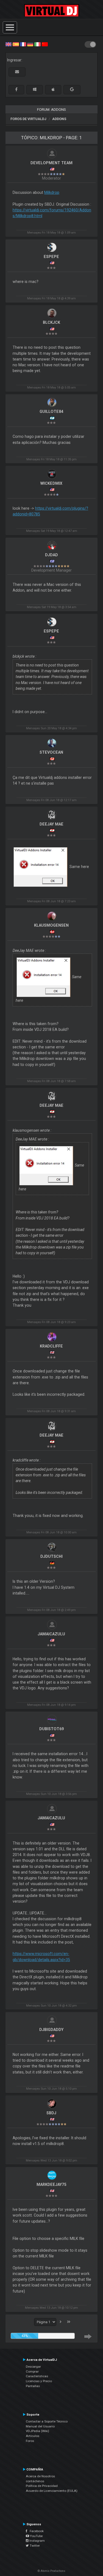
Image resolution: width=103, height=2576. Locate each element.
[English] (9, 44)
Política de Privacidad (42, 2486)
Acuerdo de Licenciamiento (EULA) (52, 2491)
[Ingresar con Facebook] (16, 90)
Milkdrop (52, 192)
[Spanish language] (16, 44)
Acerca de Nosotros (40, 2476)
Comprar (32, 2371)
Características (37, 2376)
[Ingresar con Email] (17, 72)
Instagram (37, 2541)
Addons (59, 119)
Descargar (33, 2367)
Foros (30, 2441)
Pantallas (33, 2386)
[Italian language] (37, 44)
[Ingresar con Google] (72, 90)
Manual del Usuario (40, 2426)
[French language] (23, 44)
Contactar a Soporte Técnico (47, 2421)
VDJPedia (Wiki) (37, 2431)
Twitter (34, 2546)
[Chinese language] (45, 44)
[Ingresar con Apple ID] (53, 90)
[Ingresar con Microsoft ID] (35, 90)
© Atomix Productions (51, 2571)
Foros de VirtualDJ (28, 119)
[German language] (30, 44)
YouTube (36, 2536)
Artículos (33, 2436)
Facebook (35, 2531)
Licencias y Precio (39, 2381)
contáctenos (35, 2481)
